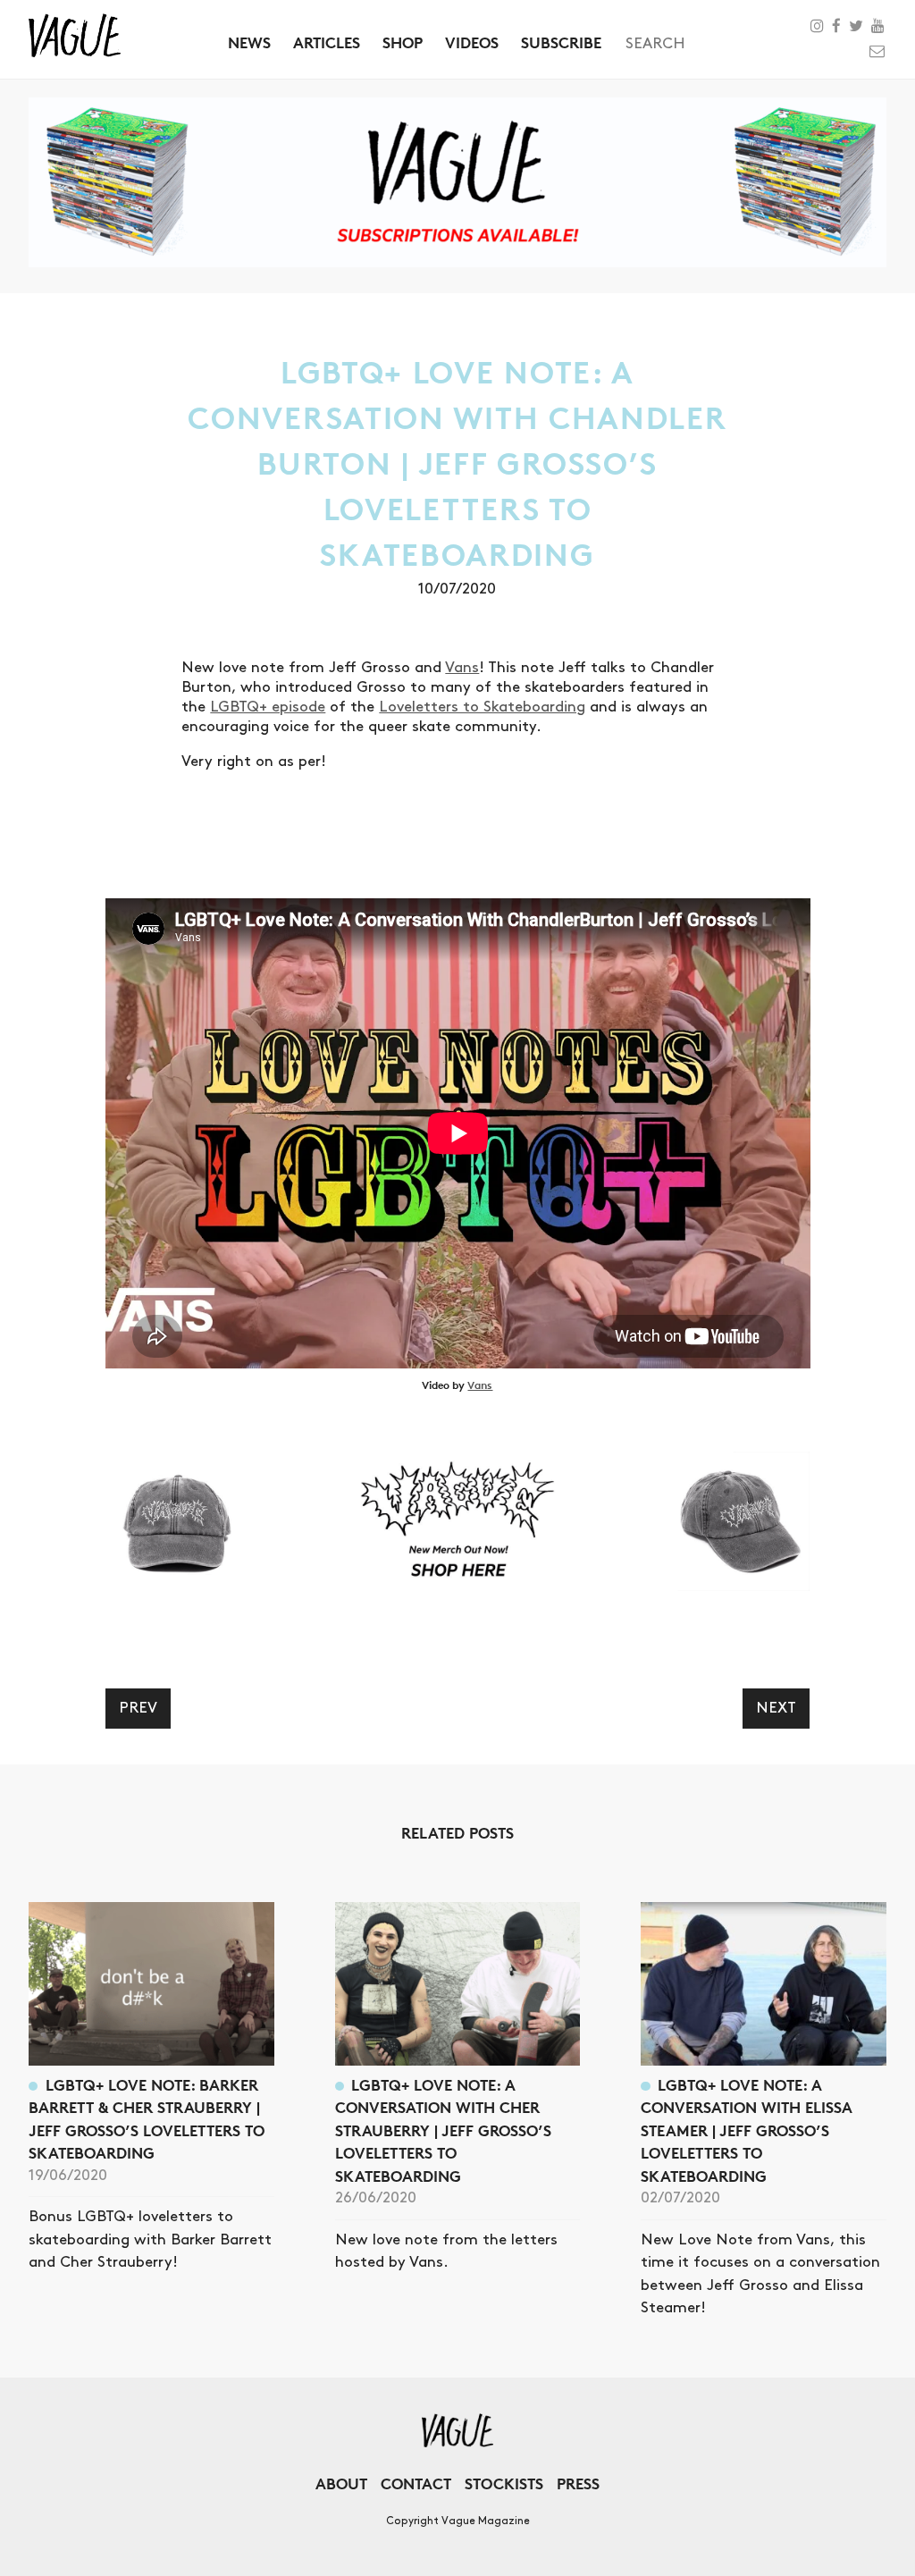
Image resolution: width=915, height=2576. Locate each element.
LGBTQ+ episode (268, 707)
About (341, 2483)
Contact (416, 2483)
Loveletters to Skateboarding (482, 707)
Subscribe (561, 42)
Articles (327, 42)
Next (776, 1708)
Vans (462, 668)
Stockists (504, 2483)
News (249, 42)
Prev (138, 1708)
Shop (403, 42)
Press (578, 2483)
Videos (472, 42)
